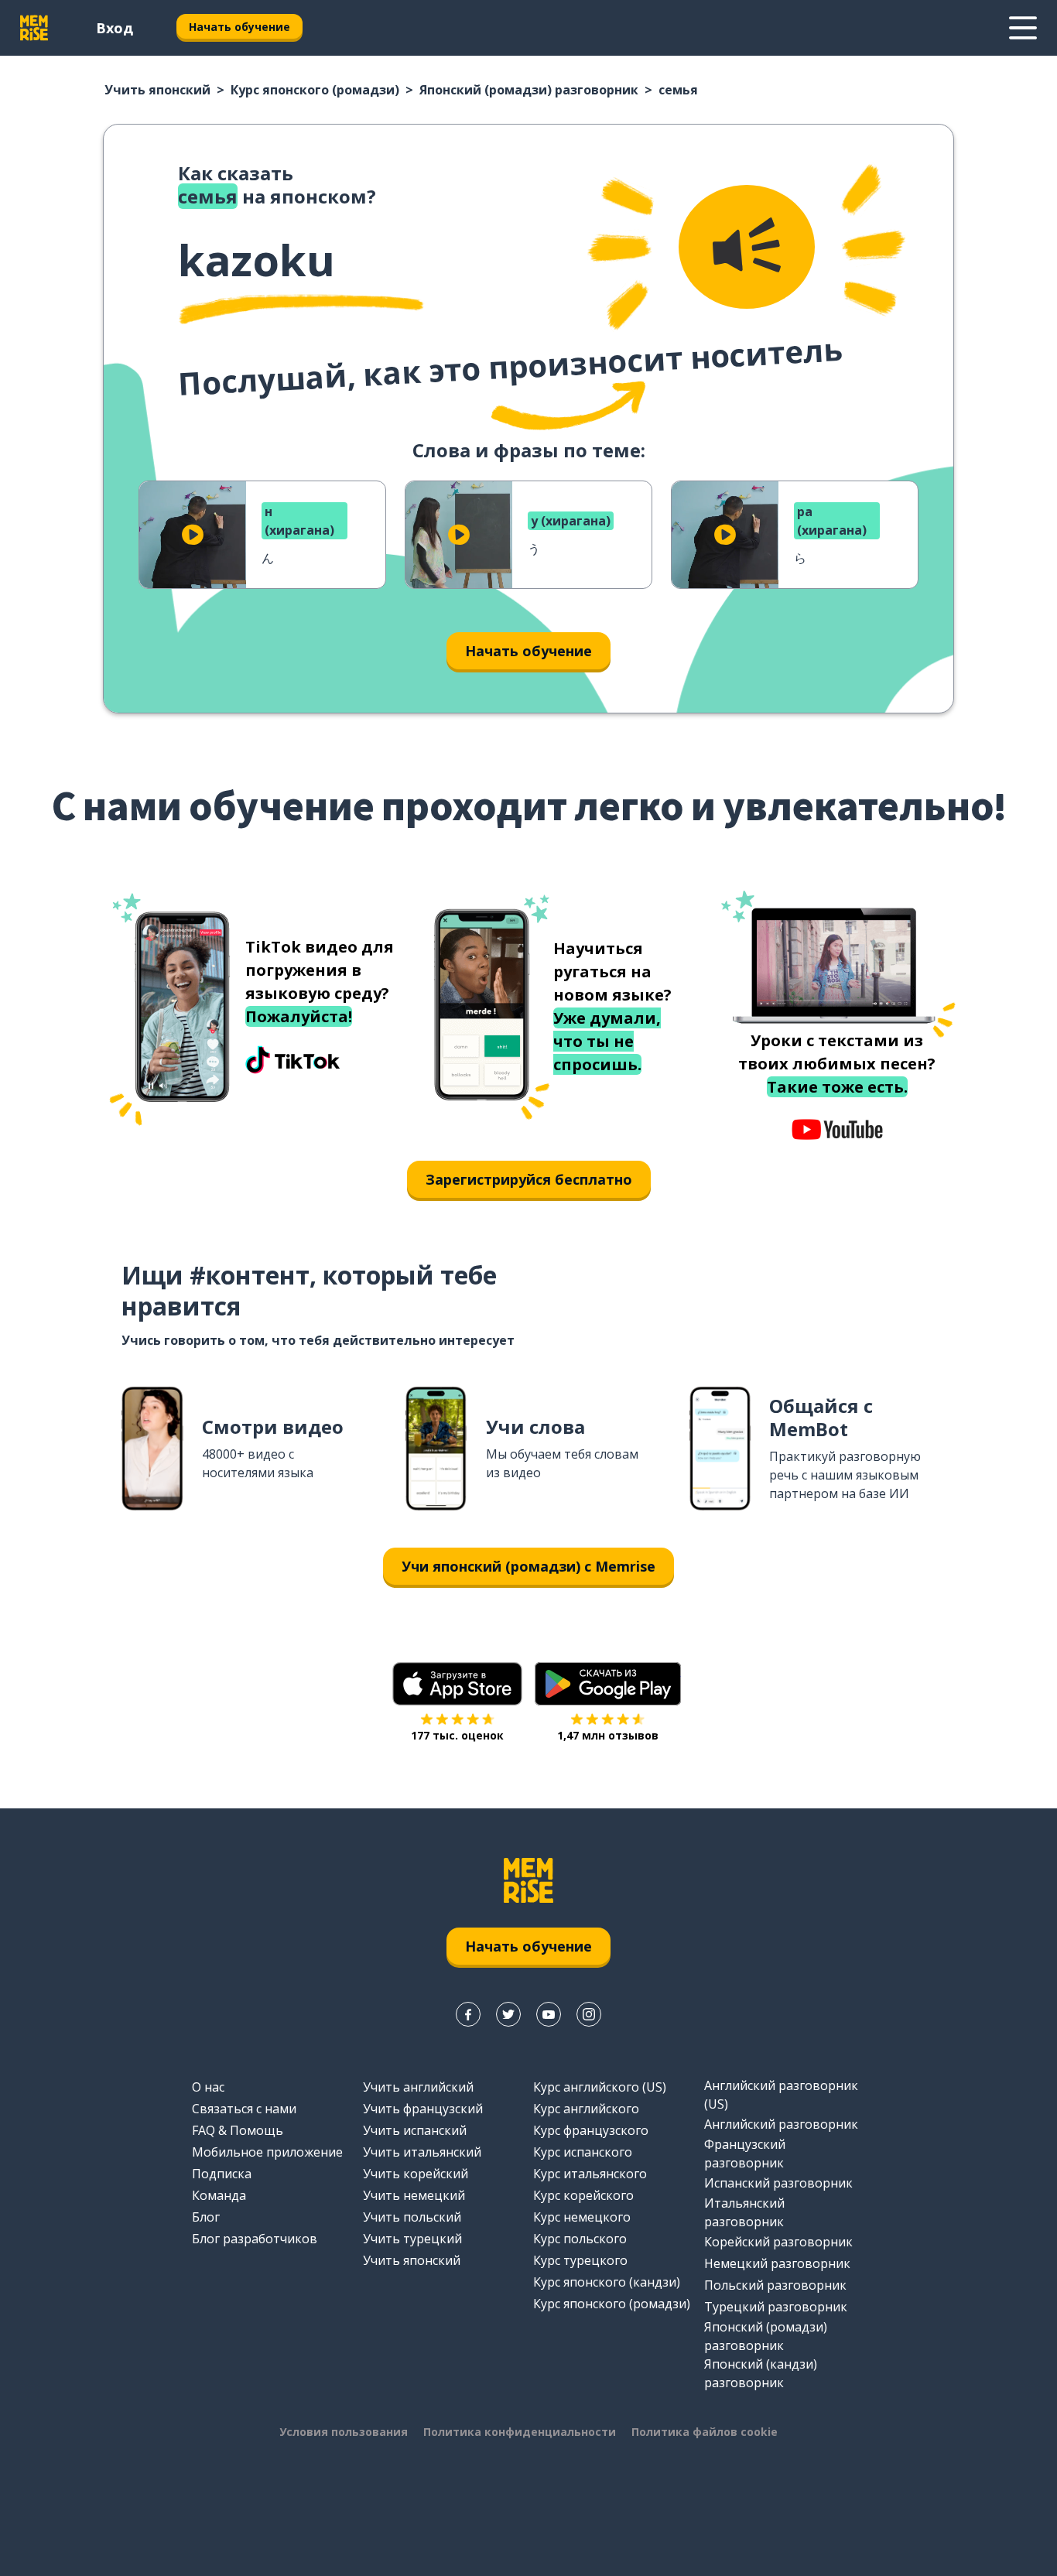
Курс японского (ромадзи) (315, 90)
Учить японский (157, 90)
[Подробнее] (1023, 28)
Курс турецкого (580, 2260)
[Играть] (193, 535)
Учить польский (412, 2217)
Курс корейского (583, 2195)
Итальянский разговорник (744, 2212)
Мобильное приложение (267, 2152)
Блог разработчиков (255, 2239)
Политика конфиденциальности (520, 2432)
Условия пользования (344, 2432)
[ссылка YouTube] (549, 2014)
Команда (219, 2195)
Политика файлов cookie (705, 2432)
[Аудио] (747, 247)
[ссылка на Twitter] (508, 2014)
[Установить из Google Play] (608, 1684)
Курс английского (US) (600, 2087)
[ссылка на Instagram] (589, 2014)
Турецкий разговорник (776, 2307)
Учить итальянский (422, 2152)
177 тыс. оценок (457, 1735)
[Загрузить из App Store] (457, 1684)
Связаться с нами (244, 2109)
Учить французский (423, 2109)
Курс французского (591, 2130)
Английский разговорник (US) (781, 2095)
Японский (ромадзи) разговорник (529, 90)
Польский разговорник (775, 2285)
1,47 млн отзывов (608, 1735)
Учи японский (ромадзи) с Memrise (528, 1566)
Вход (115, 28)
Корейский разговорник (778, 2242)
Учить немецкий (414, 2195)
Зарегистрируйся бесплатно (529, 1179)
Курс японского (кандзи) (607, 2282)
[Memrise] (34, 28)
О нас (208, 2087)
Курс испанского (583, 2152)
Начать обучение (239, 27)
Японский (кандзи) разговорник (761, 2373)
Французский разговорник (745, 2154)
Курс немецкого (582, 2217)
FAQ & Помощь (238, 2130)
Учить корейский (416, 2174)
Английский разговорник (781, 2124)
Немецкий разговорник (777, 2263)
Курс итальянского (590, 2174)
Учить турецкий (412, 2239)
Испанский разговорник (778, 2183)
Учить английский (418, 2087)
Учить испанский (415, 2130)
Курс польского (580, 2239)
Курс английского (586, 2109)
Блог (206, 2217)
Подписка (222, 2174)
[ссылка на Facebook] (468, 2014)
